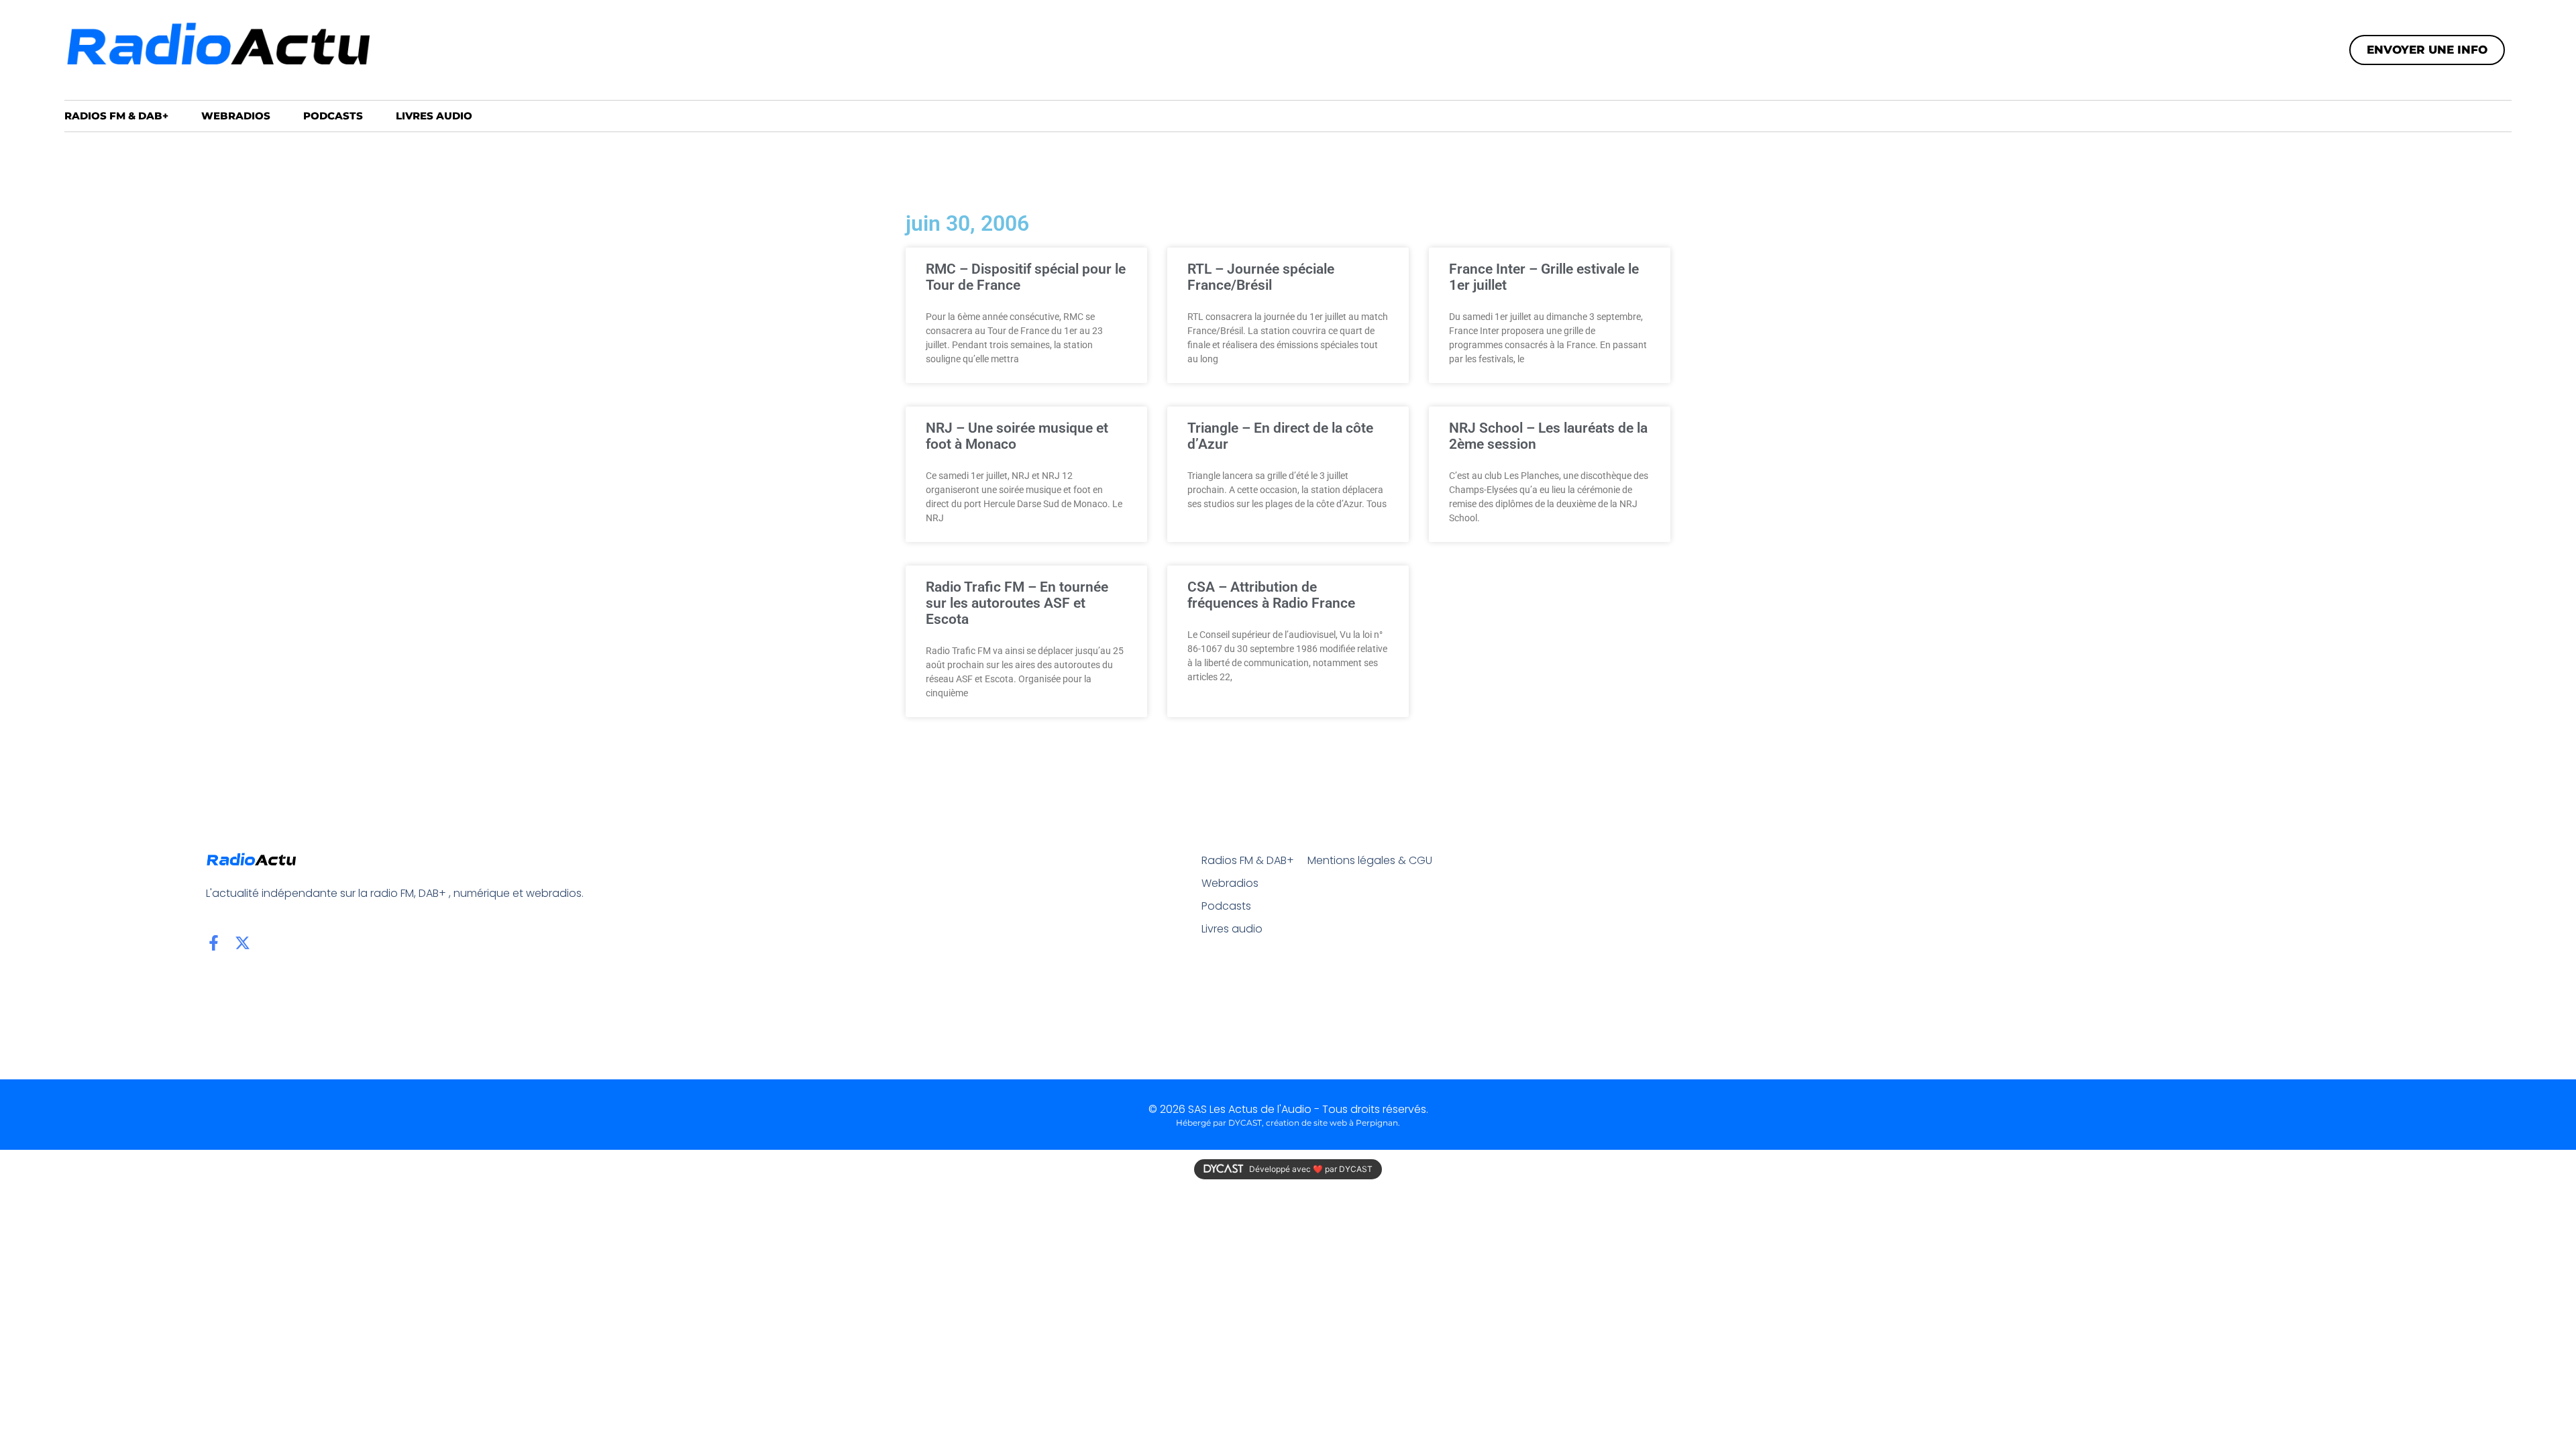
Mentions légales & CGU (1370, 860)
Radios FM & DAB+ (116, 116)
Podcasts (333, 116)
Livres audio (434, 116)
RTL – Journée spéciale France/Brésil (1261, 277)
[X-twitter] (243, 943)
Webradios (236, 116)
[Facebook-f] (214, 943)
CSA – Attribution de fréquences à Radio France (1271, 595)
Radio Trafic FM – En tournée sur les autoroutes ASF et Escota (1017, 603)
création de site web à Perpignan (1332, 1123)
